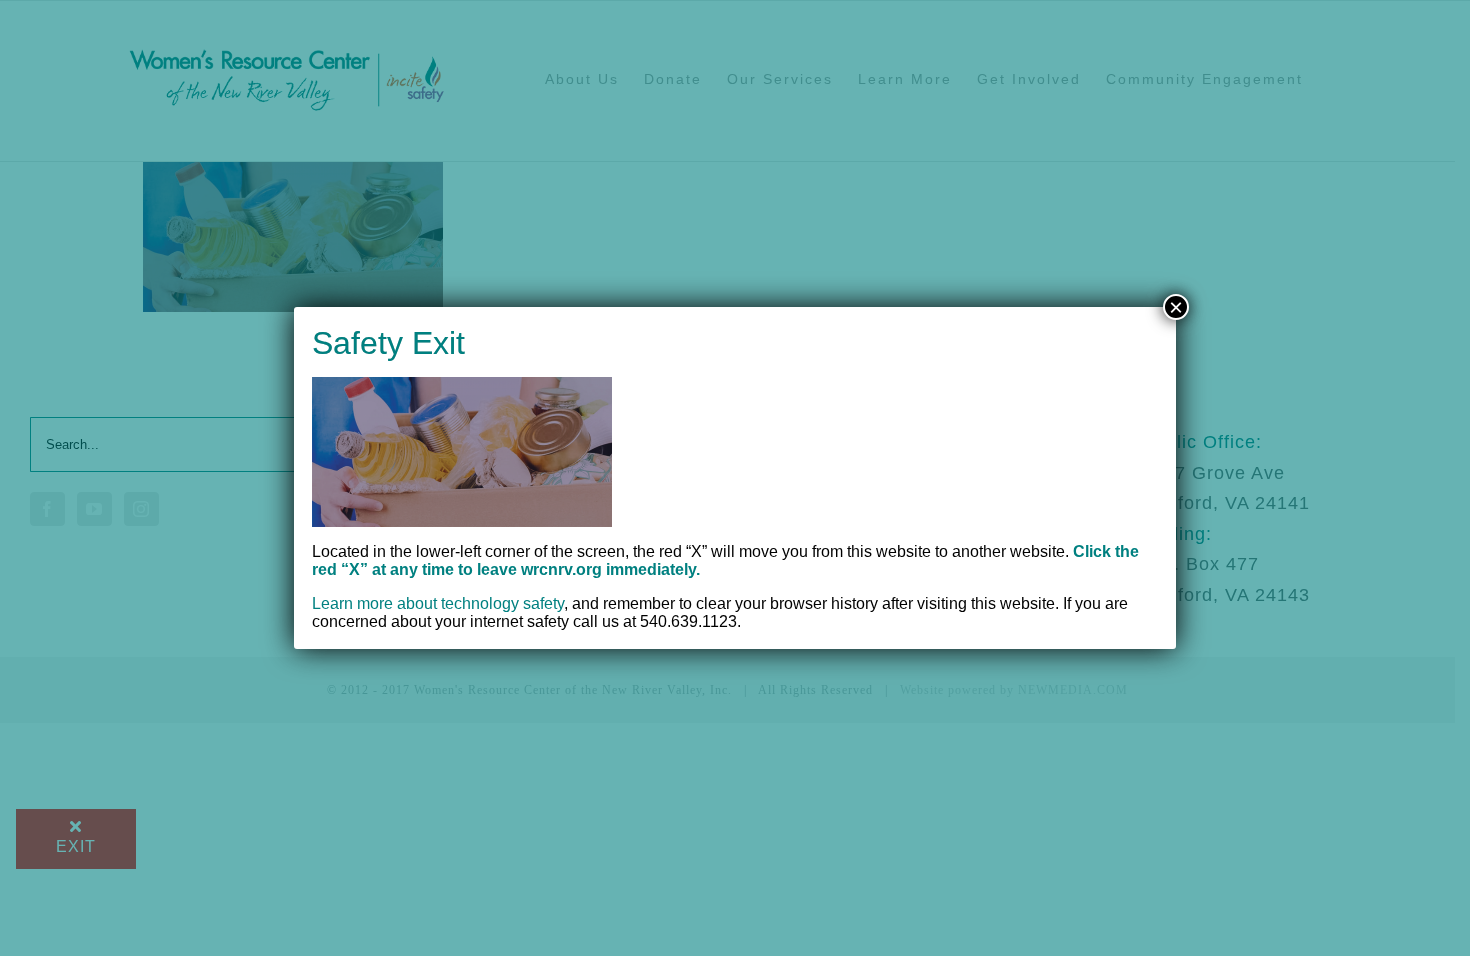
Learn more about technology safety (438, 603)
